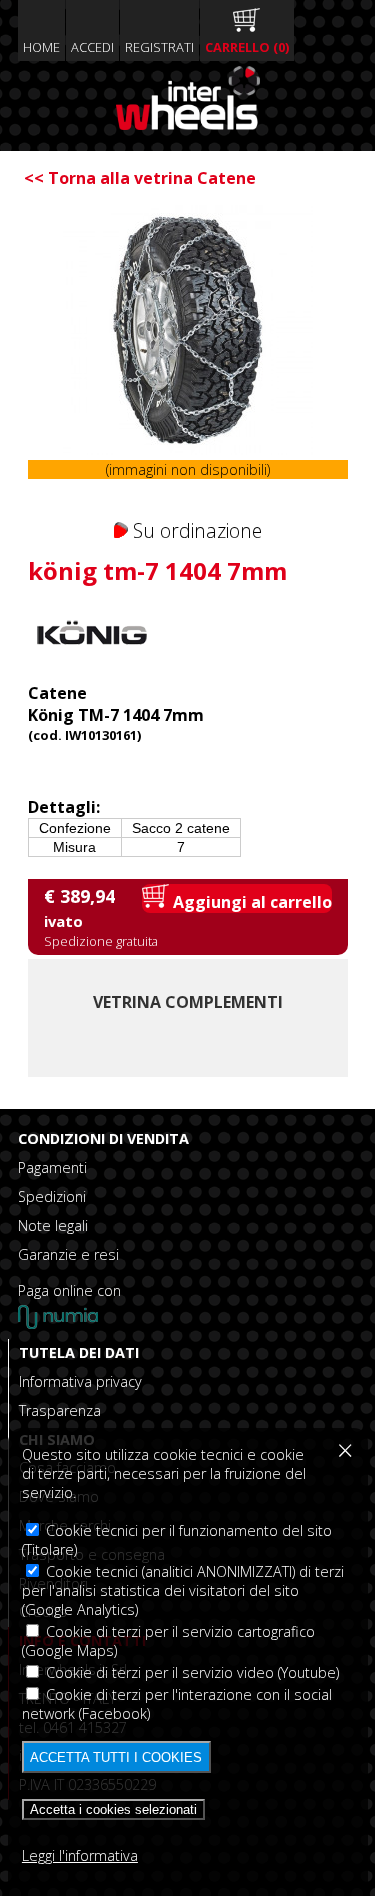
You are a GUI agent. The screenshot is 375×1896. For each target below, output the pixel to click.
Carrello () (247, 47)
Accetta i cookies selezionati (113, 1809)
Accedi (92, 47)
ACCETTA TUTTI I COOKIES (116, 1757)
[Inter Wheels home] (188, 124)
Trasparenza (60, 1410)
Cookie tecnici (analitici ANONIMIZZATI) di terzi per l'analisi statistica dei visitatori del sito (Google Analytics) (183, 1590)
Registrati (159, 47)
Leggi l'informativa (80, 1855)
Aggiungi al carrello (250, 902)
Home (41, 47)
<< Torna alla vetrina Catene (140, 178)
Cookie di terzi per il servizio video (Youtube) (190, 1672)
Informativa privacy (80, 1381)
